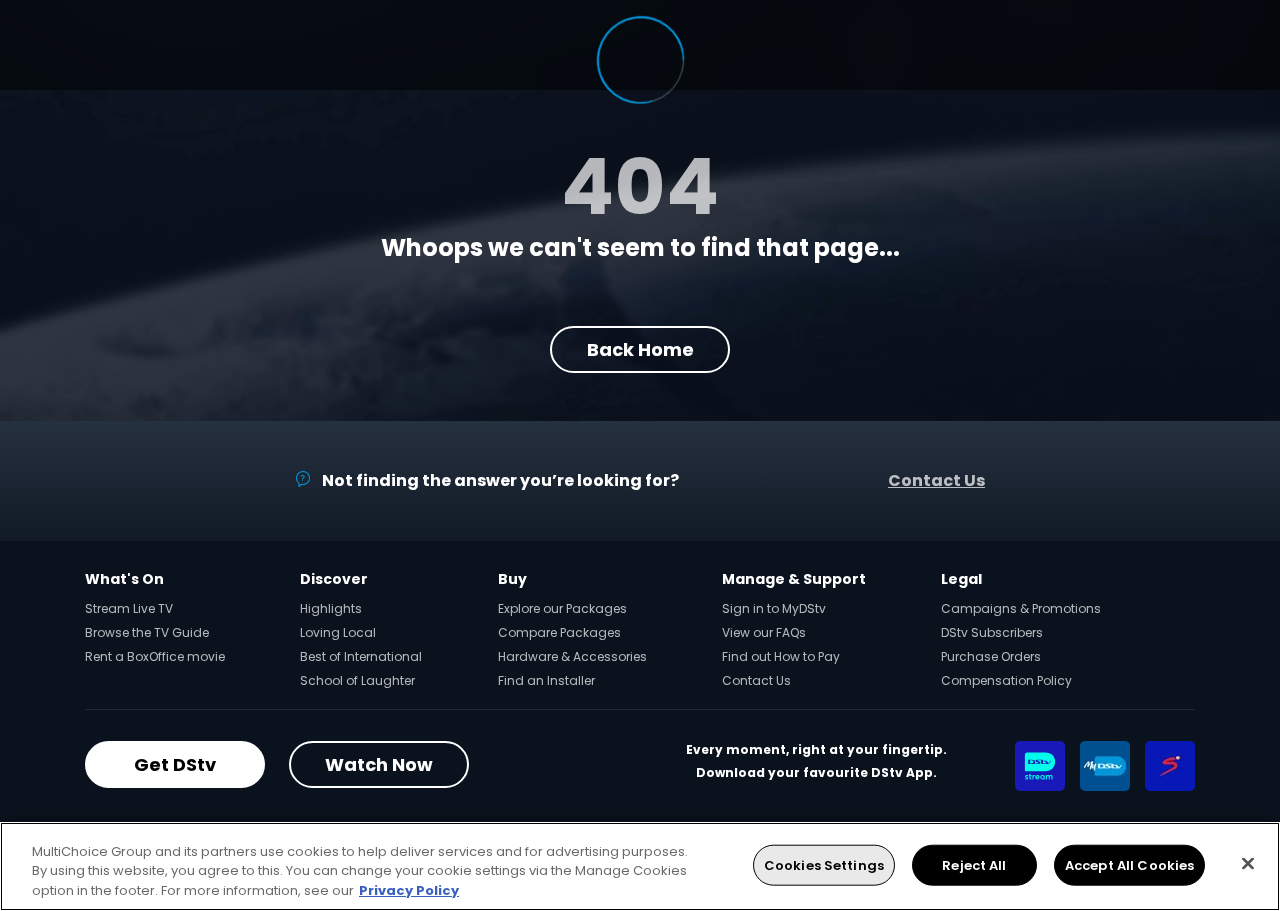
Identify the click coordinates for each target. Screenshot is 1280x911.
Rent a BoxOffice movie (155, 656)
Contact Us (936, 480)
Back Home (640, 349)
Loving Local (338, 632)
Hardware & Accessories (572, 656)
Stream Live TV (129, 608)
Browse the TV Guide (147, 632)
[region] (640, 866)
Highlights (331, 608)
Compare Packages (559, 632)
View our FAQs (764, 632)
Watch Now (379, 764)
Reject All (974, 864)
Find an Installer (546, 680)
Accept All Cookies (1129, 864)
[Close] (1248, 863)
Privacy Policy (409, 890)
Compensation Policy (1006, 680)
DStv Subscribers (992, 632)
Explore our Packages (562, 608)
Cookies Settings (824, 864)
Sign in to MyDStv (774, 608)
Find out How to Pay (781, 656)
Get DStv (175, 764)
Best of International (361, 656)
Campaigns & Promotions (1021, 608)
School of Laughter (357, 680)
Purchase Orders (991, 656)
